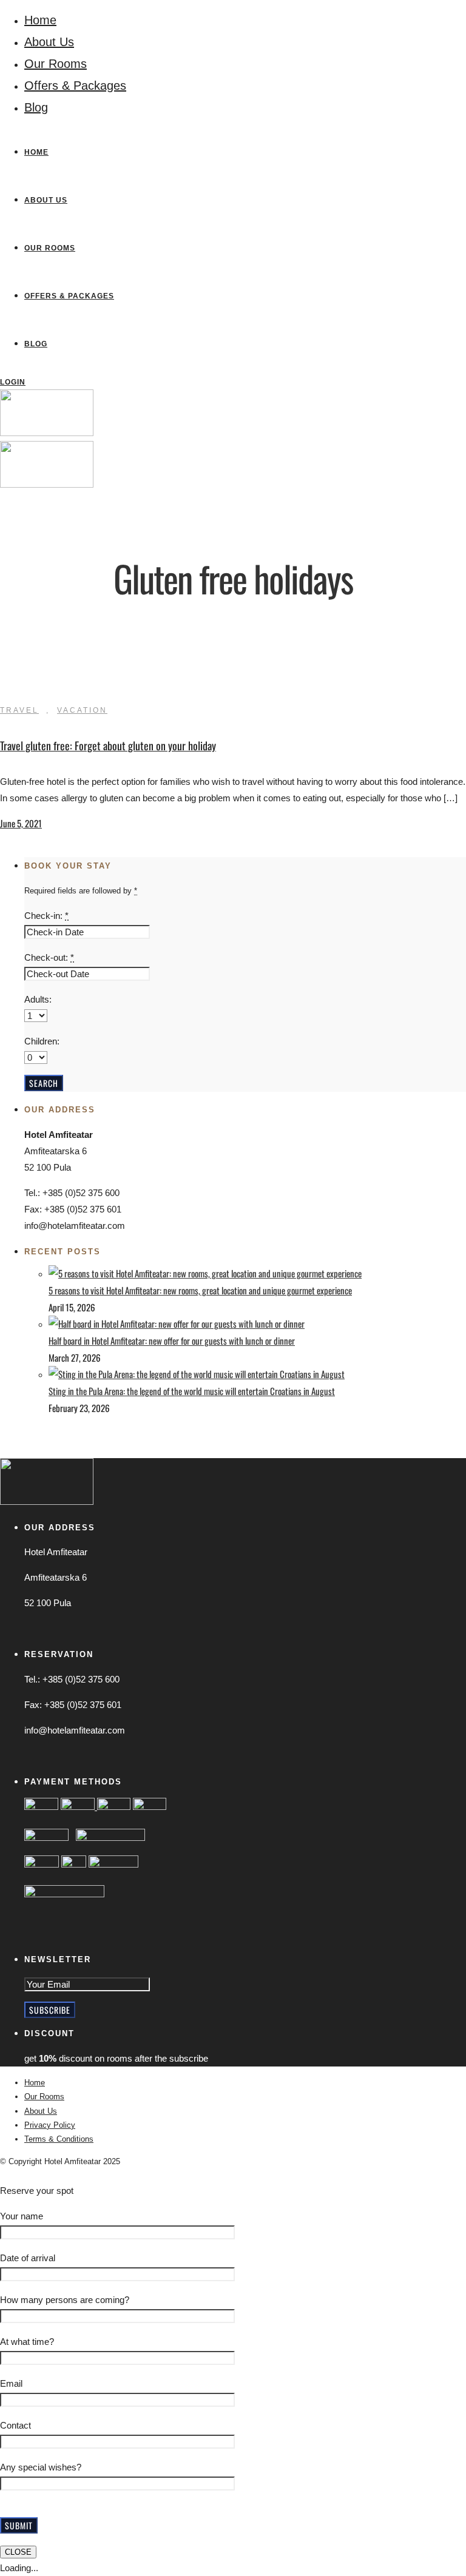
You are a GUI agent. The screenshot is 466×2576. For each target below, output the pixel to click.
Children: (42, 1041)
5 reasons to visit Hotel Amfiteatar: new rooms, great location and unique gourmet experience (200, 1290)
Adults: (38, 999)
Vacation (82, 710)
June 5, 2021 (21, 823)
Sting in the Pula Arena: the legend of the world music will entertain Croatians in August (192, 1391)
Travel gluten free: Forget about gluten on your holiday (108, 745)
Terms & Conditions (59, 2139)
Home (40, 20)
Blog (36, 107)
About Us (49, 42)
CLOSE (18, 2552)
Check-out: (49, 957)
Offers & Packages (75, 86)
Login (13, 382)
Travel (19, 710)
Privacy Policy (50, 2125)
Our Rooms (56, 64)
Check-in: (46, 916)
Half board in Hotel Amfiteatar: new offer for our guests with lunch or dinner (172, 1340)
